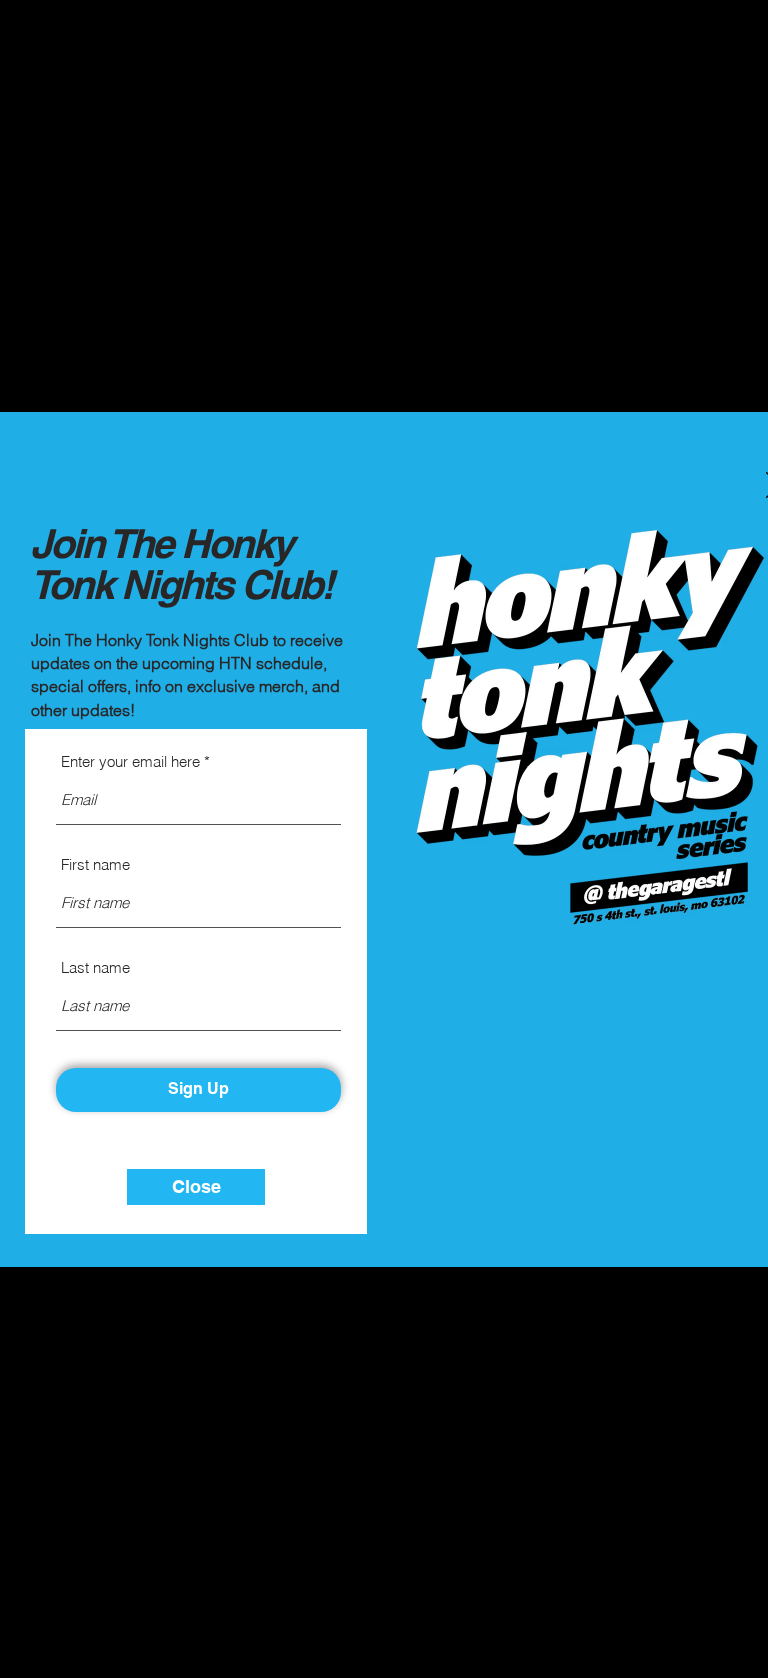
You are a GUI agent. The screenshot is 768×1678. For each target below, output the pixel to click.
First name (95, 864)
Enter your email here (130, 761)
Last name (95, 967)
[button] (196, 1187)
